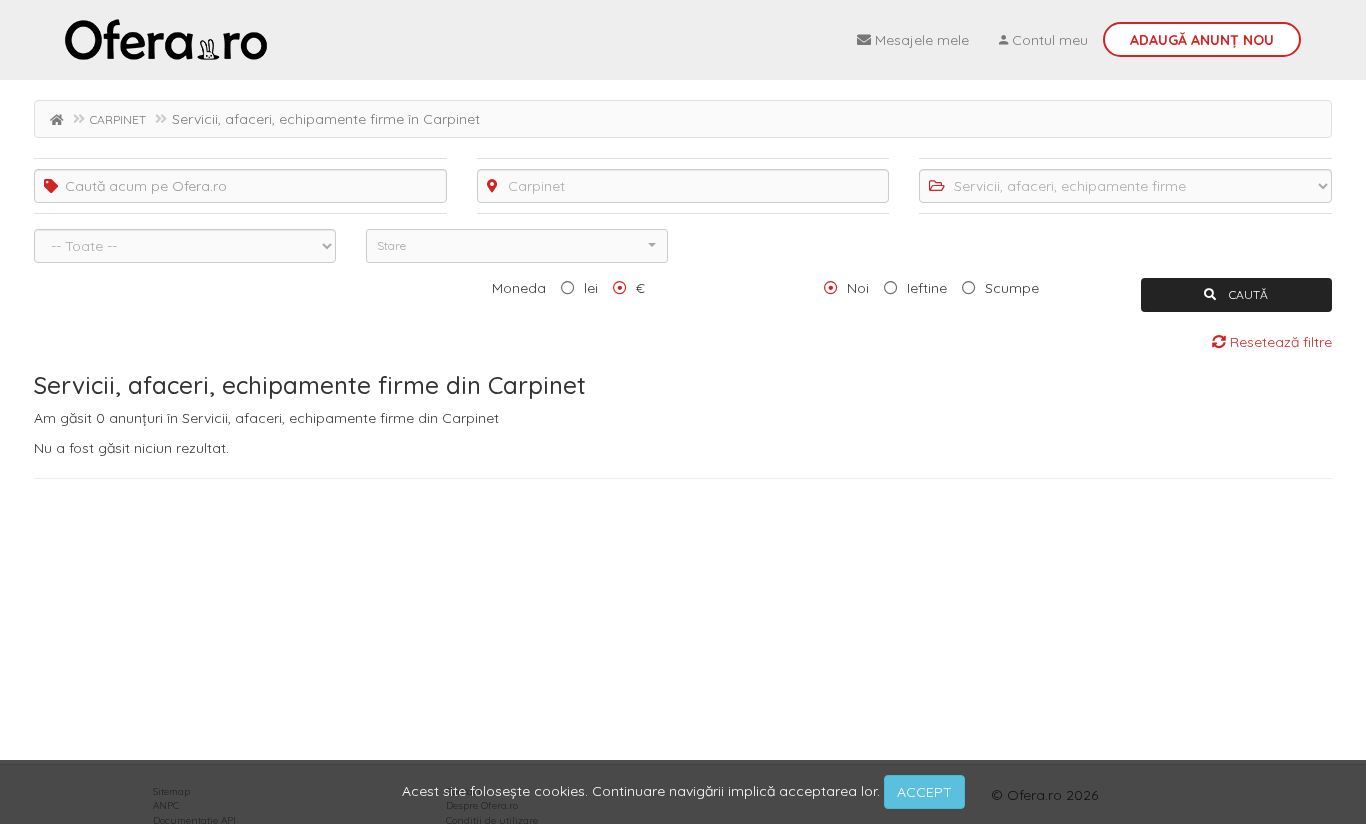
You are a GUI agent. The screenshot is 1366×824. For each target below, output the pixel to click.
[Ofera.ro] (166, 40)
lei (591, 288)
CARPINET (118, 119)
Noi (858, 288)
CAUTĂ (1247, 294)
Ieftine (927, 288)
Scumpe (1012, 288)
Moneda (519, 288)
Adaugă (1202, 40)
